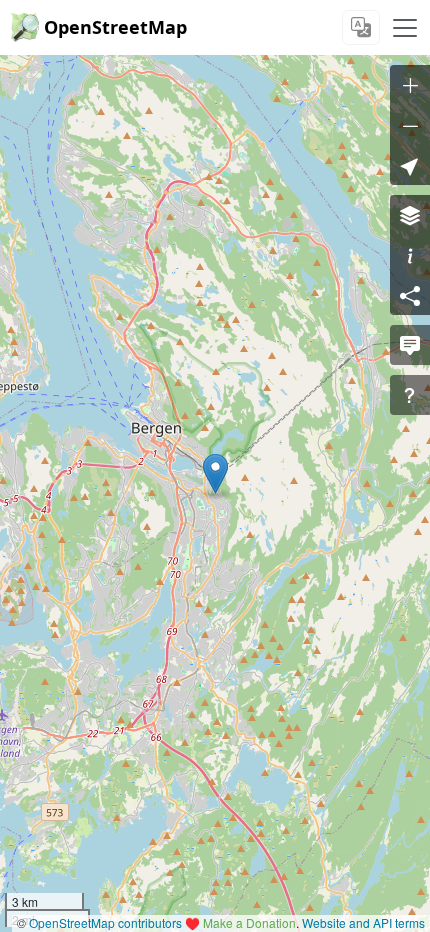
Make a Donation (249, 922)
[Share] (410, 295)
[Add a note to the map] (410, 345)
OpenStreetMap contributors (105, 922)
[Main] (405, 28)
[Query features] (410, 395)
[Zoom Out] (410, 125)
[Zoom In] (410, 85)
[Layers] (410, 215)
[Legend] (410, 255)
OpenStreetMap (115, 27)
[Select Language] (361, 27)
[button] (215, 474)
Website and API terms (363, 922)
